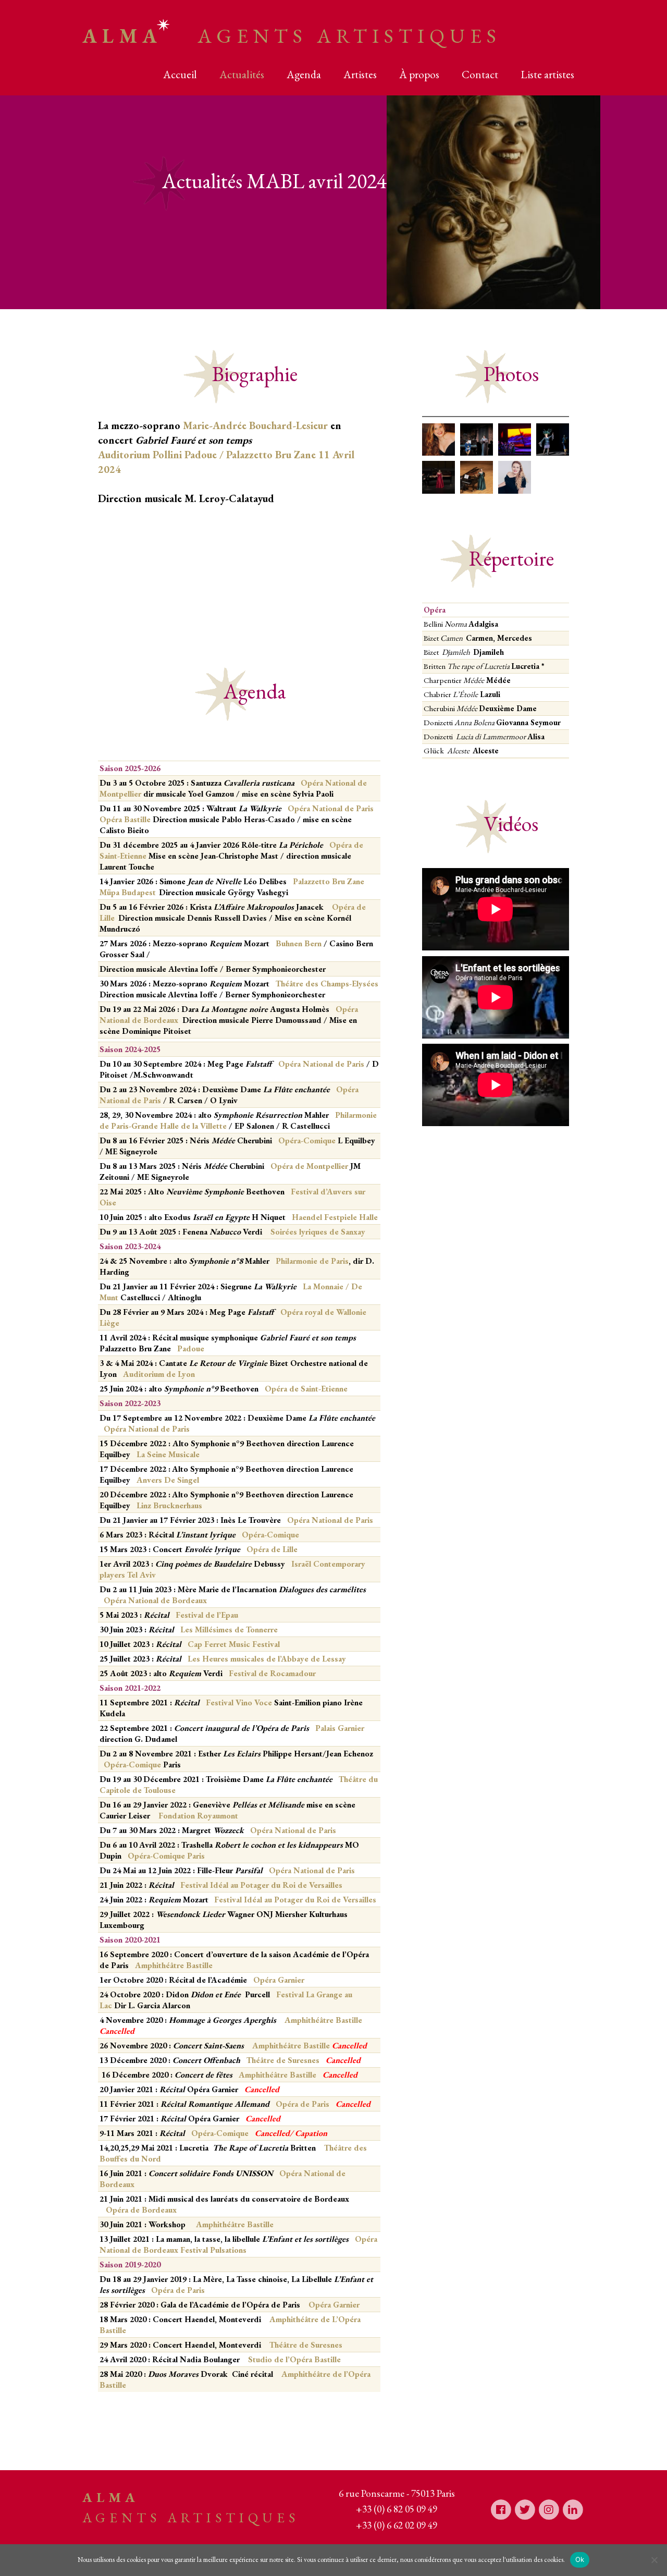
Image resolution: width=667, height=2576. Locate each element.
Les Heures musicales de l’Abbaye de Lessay (267, 1659)
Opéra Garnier (279, 1980)
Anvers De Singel (167, 1480)
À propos (419, 74)
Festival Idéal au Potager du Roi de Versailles (261, 1885)
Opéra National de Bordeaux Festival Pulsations (238, 2244)
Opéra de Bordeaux (141, 2210)
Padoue (191, 1348)
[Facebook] (501, 2509)
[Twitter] (525, 2509)
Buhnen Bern (299, 943)
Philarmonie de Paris (312, 1261)
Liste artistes (547, 74)
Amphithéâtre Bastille (174, 1965)
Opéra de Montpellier (309, 1166)
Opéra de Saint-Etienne (306, 1389)
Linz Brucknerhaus (168, 1505)
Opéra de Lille (273, 1549)
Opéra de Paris (304, 2104)
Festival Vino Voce (239, 1702)
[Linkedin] (573, 2509)
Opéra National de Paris (321, 1064)
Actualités (242, 74)
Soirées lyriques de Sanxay (318, 1232)
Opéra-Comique (307, 1140)
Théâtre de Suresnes (284, 2060)
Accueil (180, 74)
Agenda (304, 74)
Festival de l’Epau (206, 1615)
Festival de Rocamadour (272, 1673)
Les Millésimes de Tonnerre (229, 1629)
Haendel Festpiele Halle (335, 1217)
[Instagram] (549, 2509)
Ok (580, 2559)
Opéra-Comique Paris (166, 1856)
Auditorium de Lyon (159, 1374)
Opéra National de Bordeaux (155, 1600)
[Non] (654, 2560)
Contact (480, 74)
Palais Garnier (340, 1728)
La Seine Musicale (169, 1454)
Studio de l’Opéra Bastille (294, 2359)
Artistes (360, 74)
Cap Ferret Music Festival (234, 1644)
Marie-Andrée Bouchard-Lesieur (255, 425)
